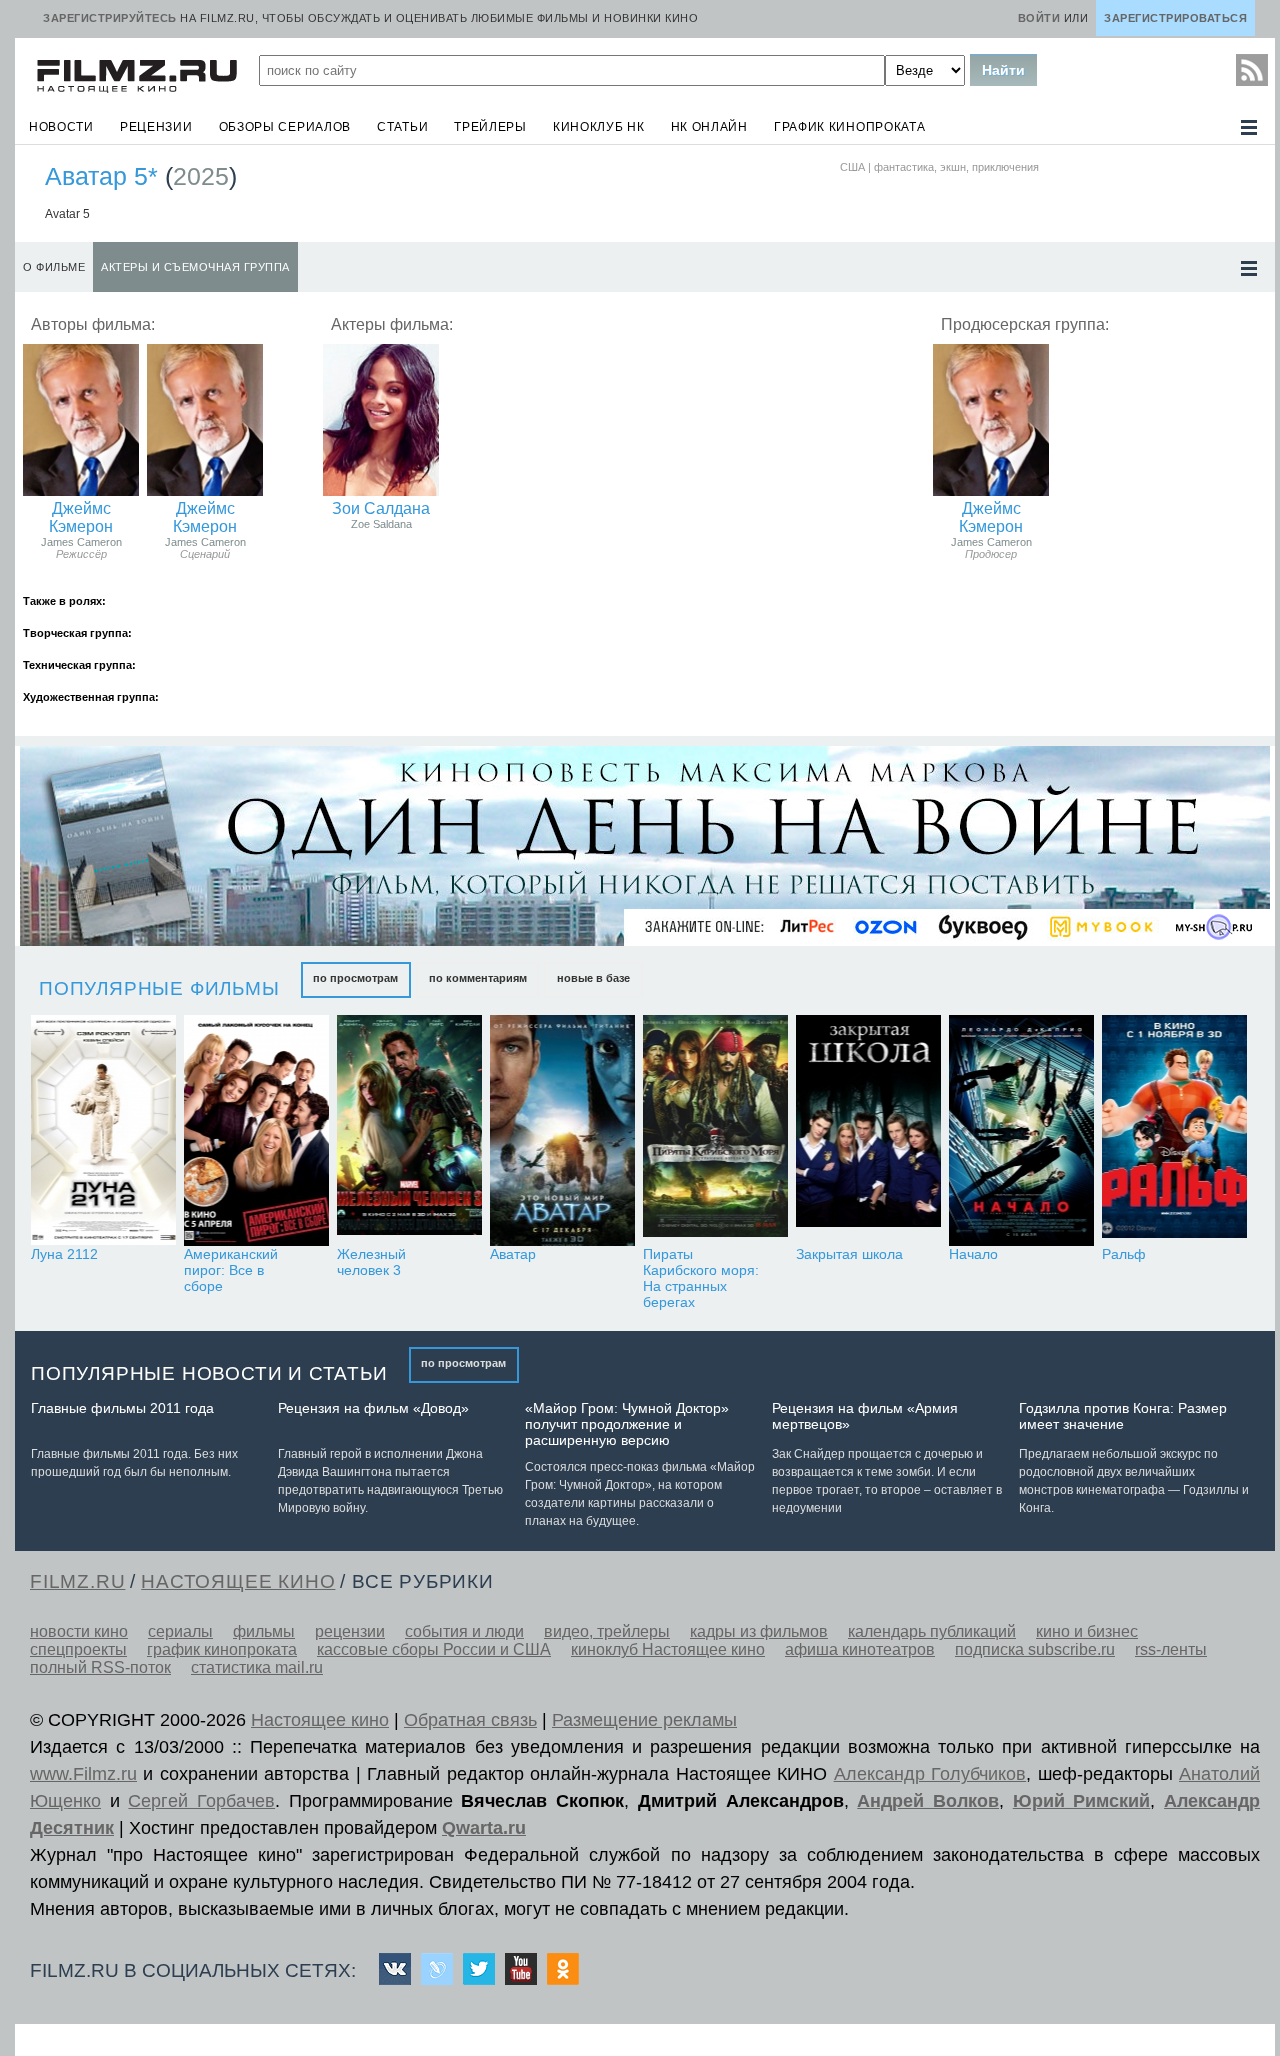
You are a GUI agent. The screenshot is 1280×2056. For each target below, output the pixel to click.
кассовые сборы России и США (434, 1649)
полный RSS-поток (100, 1667)
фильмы (264, 1631)
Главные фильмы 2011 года (122, 1408)
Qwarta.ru (484, 1828)
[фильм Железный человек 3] (409, 1130)
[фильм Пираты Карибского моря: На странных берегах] (715, 1130)
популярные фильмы (159, 988)
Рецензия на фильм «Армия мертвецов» (865, 1416)
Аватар (513, 1254)
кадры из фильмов (759, 1631)
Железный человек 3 (371, 1262)
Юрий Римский (1082, 1801)
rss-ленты (1171, 1649)
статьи (402, 127)
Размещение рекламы (644, 1720)
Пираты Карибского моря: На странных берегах (701, 1278)
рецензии (156, 127)
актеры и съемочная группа (195, 267)
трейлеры (490, 127)
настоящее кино (238, 1581)
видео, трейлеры (607, 1631)
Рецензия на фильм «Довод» (373, 1408)
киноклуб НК (599, 127)
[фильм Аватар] (562, 1130)
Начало (973, 1254)
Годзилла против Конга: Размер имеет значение (1123, 1416)
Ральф (1124, 1254)
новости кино (79, 1631)
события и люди (464, 1631)
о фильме (54, 267)
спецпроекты (78, 1649)
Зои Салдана (381, 508)
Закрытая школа (849, 1254)
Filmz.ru (77, 1581)
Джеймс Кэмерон (81, 517)
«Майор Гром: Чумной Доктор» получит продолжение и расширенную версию (627, 1424)
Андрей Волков (928, 1801)
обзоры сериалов (285, 127)
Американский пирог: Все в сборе (231, 1270)
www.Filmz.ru (83, 1774)
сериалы (180, 1631)
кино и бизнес (1087, 1631)
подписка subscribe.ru (1035, 1649)
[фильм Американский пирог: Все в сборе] (256, 1130)
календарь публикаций (932, 1631)
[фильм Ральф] (1174, 1130)
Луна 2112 (64, 1254)
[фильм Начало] (1021, 1130)
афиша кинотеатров (860, 1649)
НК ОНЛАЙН (709, 127)
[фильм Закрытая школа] (868, 1130)
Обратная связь (470, 1720)
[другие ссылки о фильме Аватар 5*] (1249, 268)
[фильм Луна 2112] (103, 1130)
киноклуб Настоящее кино (668, 1649)
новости (61, 127)
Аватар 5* (101, 176)
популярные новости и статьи (209, 1373)
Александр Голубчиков (930, 1774)
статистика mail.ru (257, 1667)
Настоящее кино (320, 1720)
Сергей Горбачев (201, 1801)
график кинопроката (850, 127)
